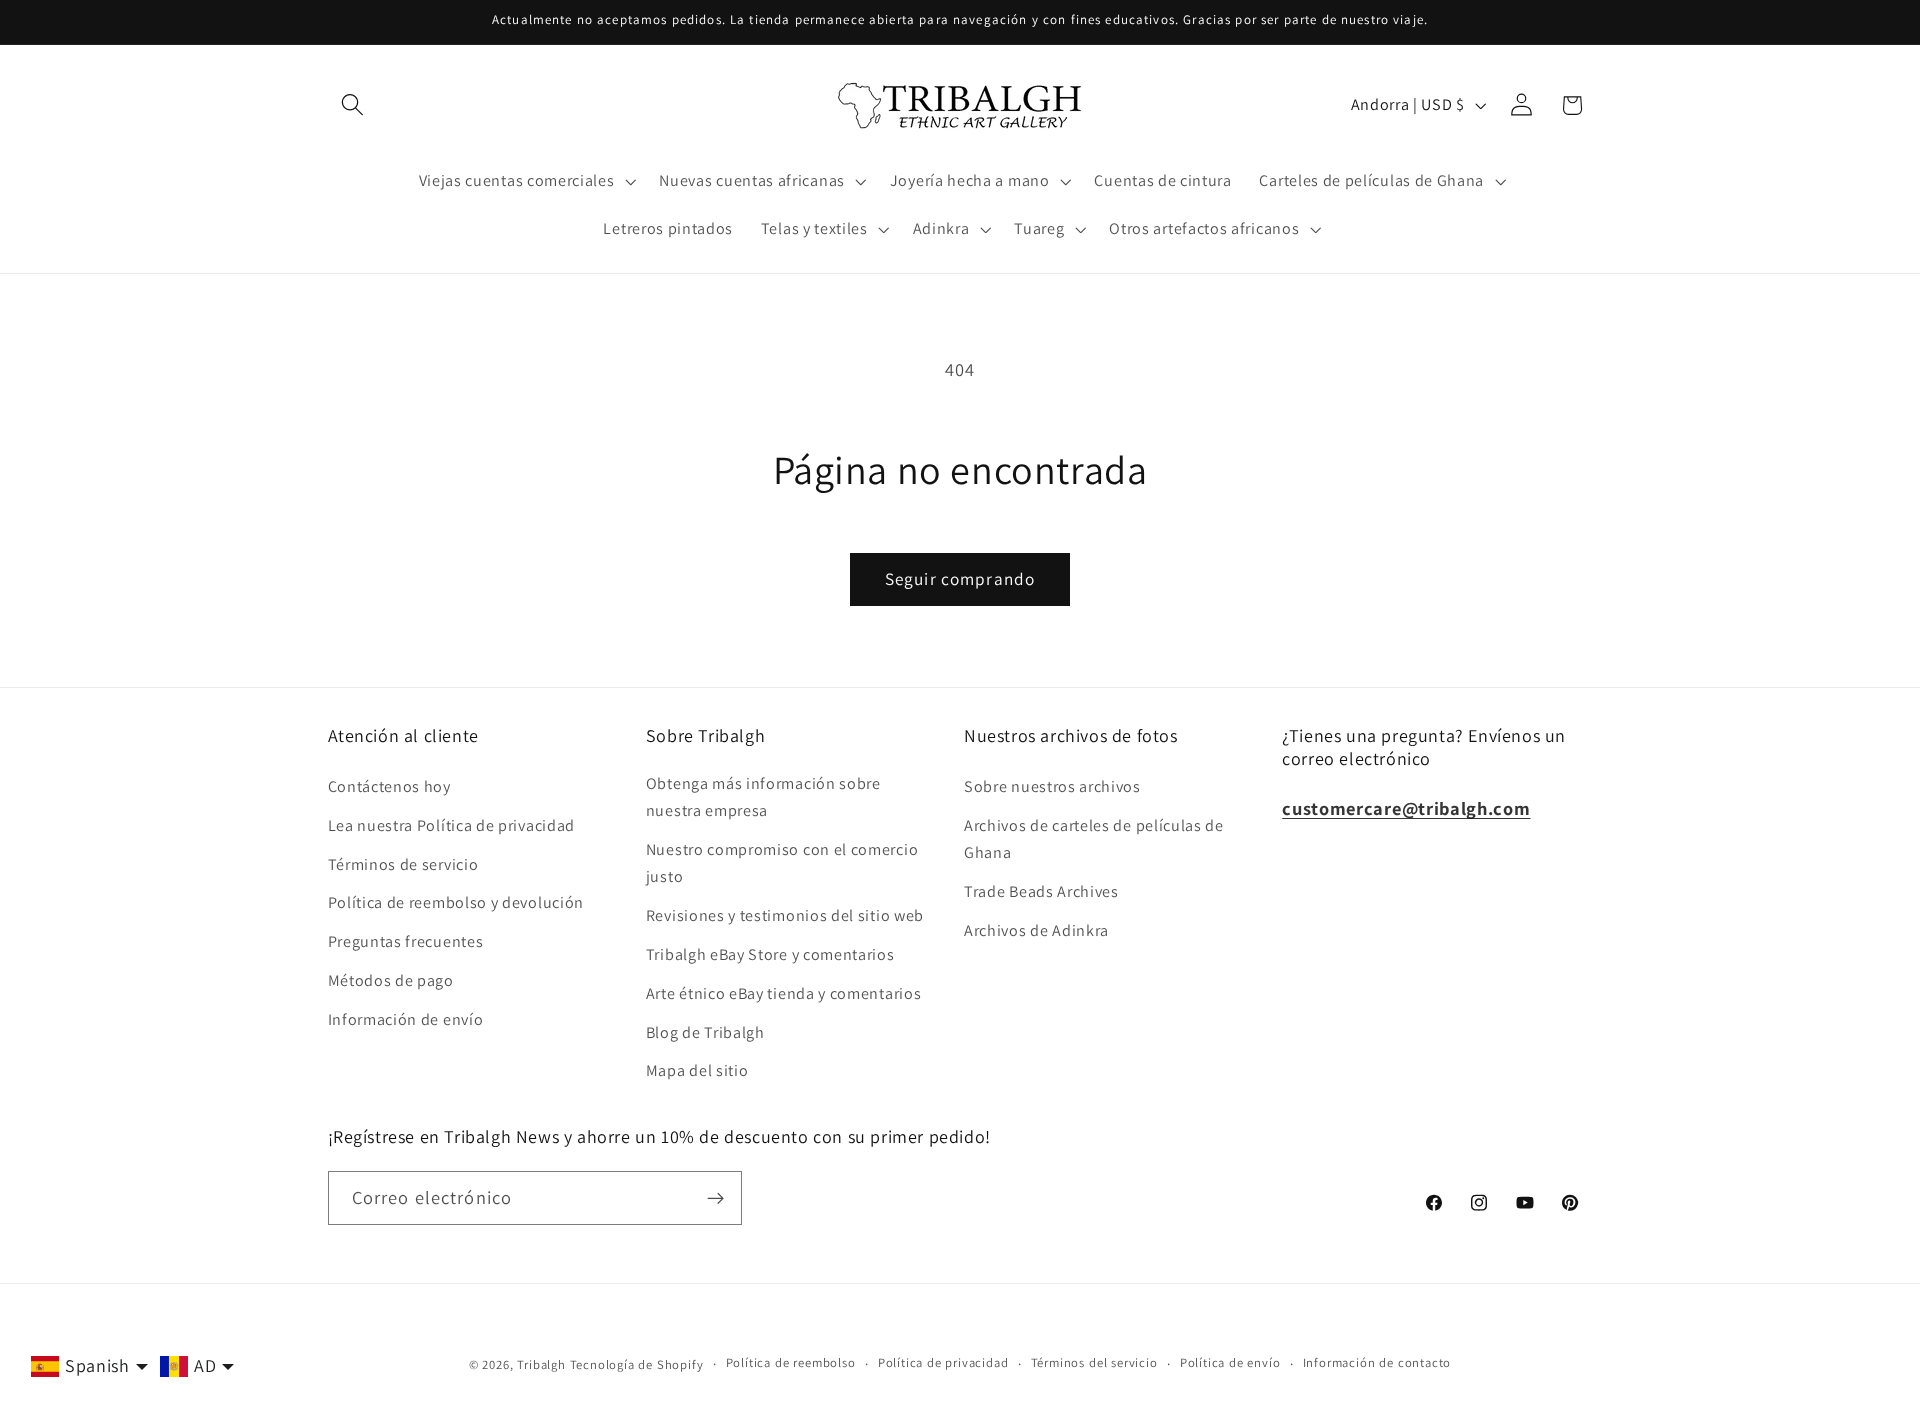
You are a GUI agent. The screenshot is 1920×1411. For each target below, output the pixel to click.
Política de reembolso (791, 1363)
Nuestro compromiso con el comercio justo (782, 863)
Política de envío (1230, 1363)
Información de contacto (1377, 1363)
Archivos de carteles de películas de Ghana (1094, 839)
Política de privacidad (943, 1363)
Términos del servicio (1094, 1363)
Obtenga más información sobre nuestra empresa (763, 797)
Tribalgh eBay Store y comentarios (770, 954)
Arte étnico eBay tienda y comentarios (784, 993)
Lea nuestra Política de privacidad (451, 825)
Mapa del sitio (697, 1070)
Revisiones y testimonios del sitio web (785, 915)
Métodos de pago (391, 980)
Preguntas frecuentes (406, 941)
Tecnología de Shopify (637, 1364)
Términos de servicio (403, 864)
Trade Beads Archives (1041, 891)
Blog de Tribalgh (705, 1032)
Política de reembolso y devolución (456, 903)
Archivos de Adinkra (1036, 930)
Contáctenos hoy (389, 786)
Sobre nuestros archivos (1052, 786)
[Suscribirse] (715, 1198)
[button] (353, 105)
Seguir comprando (960, 578)
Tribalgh (541, 1364)
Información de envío (406, 1019)
